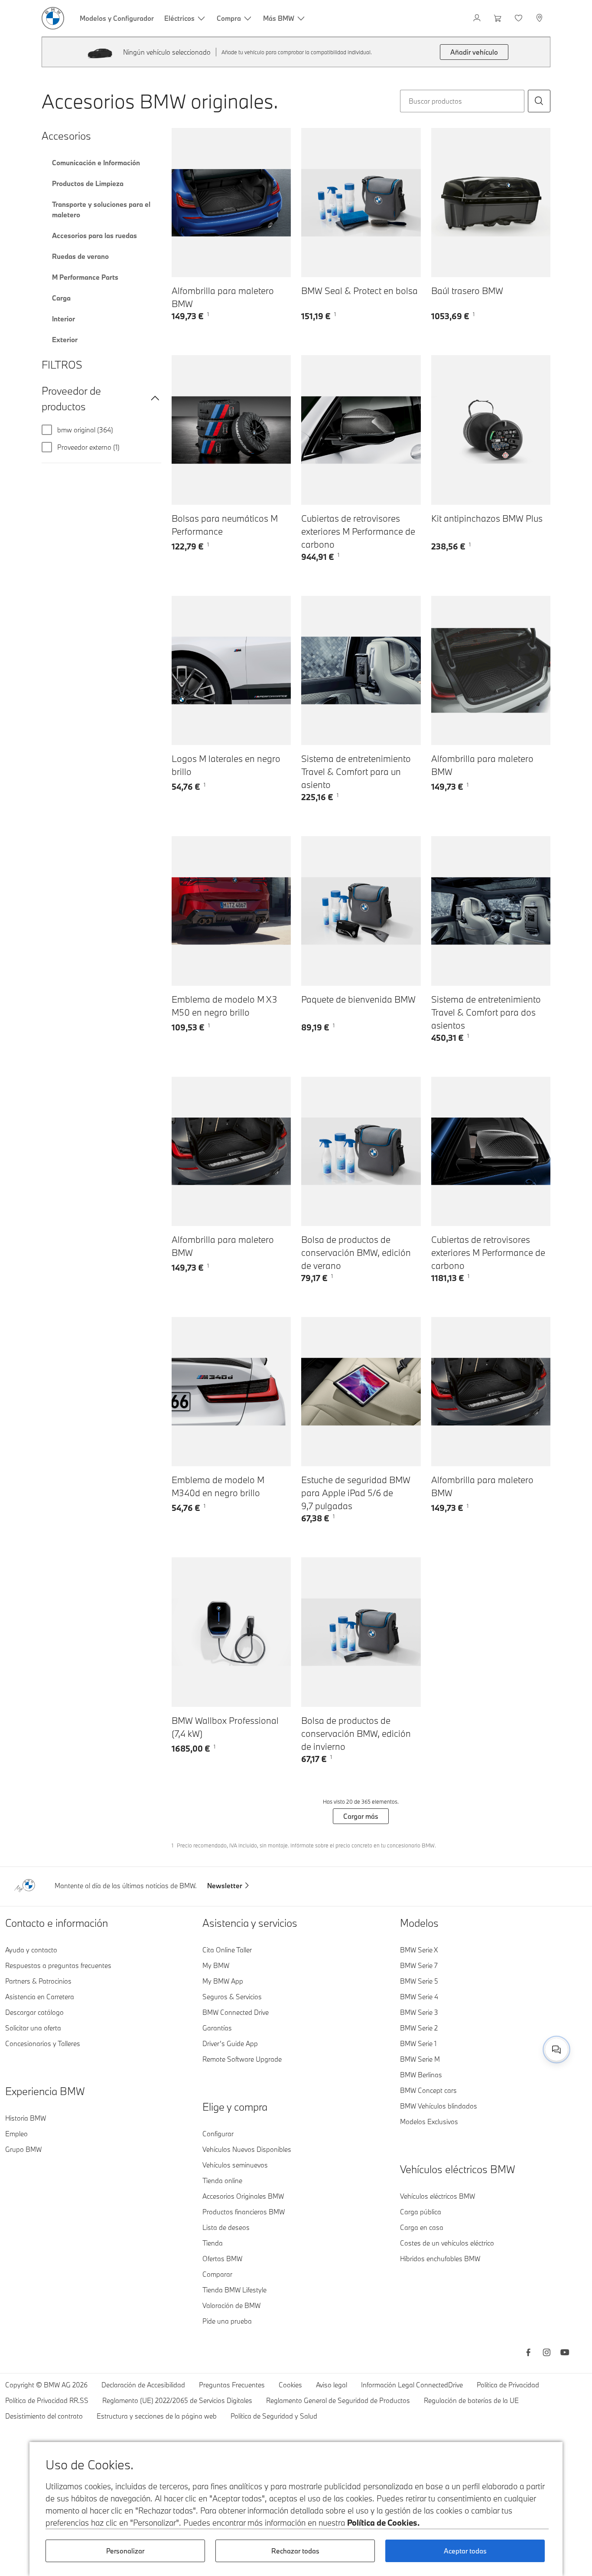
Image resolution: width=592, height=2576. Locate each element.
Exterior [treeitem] (65, 340)
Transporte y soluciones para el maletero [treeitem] (101, 209)
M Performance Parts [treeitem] (85, 277)
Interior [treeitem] (63, 319)
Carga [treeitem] (61, 298)
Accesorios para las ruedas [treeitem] (94, 235)
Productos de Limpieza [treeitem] (88, 183)
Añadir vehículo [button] (474, 52)
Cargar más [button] (361, 1816)
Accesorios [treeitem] (66, 136)
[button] (539, 101)
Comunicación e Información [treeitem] (96, 163)
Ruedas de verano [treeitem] (80, 256)
